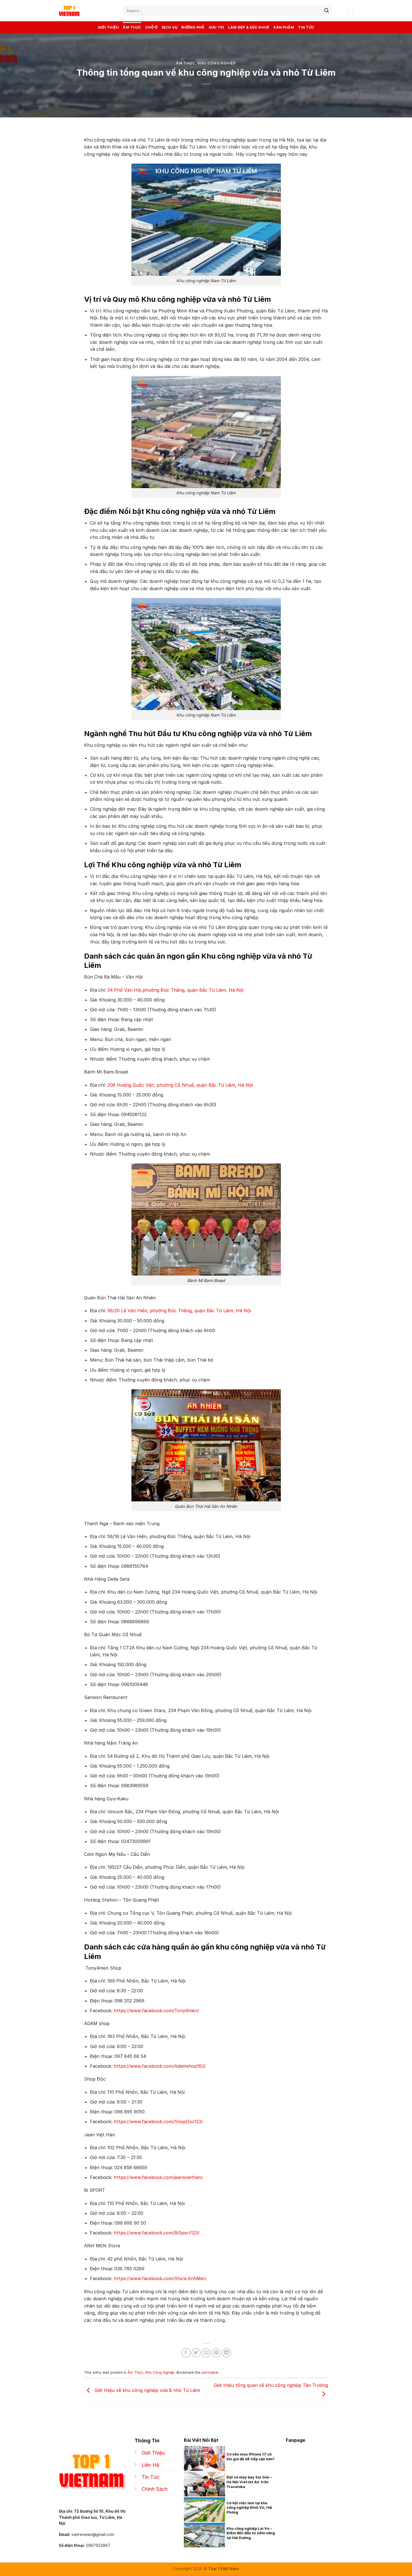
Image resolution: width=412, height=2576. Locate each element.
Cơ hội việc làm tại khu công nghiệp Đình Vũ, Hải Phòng (249, 2508)
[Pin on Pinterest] (216, 2353)
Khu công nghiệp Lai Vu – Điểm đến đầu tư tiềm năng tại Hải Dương (251, 2533)
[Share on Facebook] (186, 2353)
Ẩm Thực (132, 27)
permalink (210, 2372)
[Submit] (327, 11)
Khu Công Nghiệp (217, 63)
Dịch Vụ (170, 27)
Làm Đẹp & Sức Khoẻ (249, 27)
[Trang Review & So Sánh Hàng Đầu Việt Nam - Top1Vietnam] (87, 11)
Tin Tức (306, 27)
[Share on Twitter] (196, 2353)
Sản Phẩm (284, 27)
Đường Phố (193, 27)
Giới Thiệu (108, 27)
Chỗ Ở (151, 27)
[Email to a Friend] (206, 2353)
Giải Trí (216, 27)
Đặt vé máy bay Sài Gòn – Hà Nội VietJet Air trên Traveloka (249, 2482)
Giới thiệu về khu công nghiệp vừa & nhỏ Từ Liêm (147, 2390)
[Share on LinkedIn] (227, 2353)
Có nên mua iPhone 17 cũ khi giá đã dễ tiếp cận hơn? (251, 2457)
